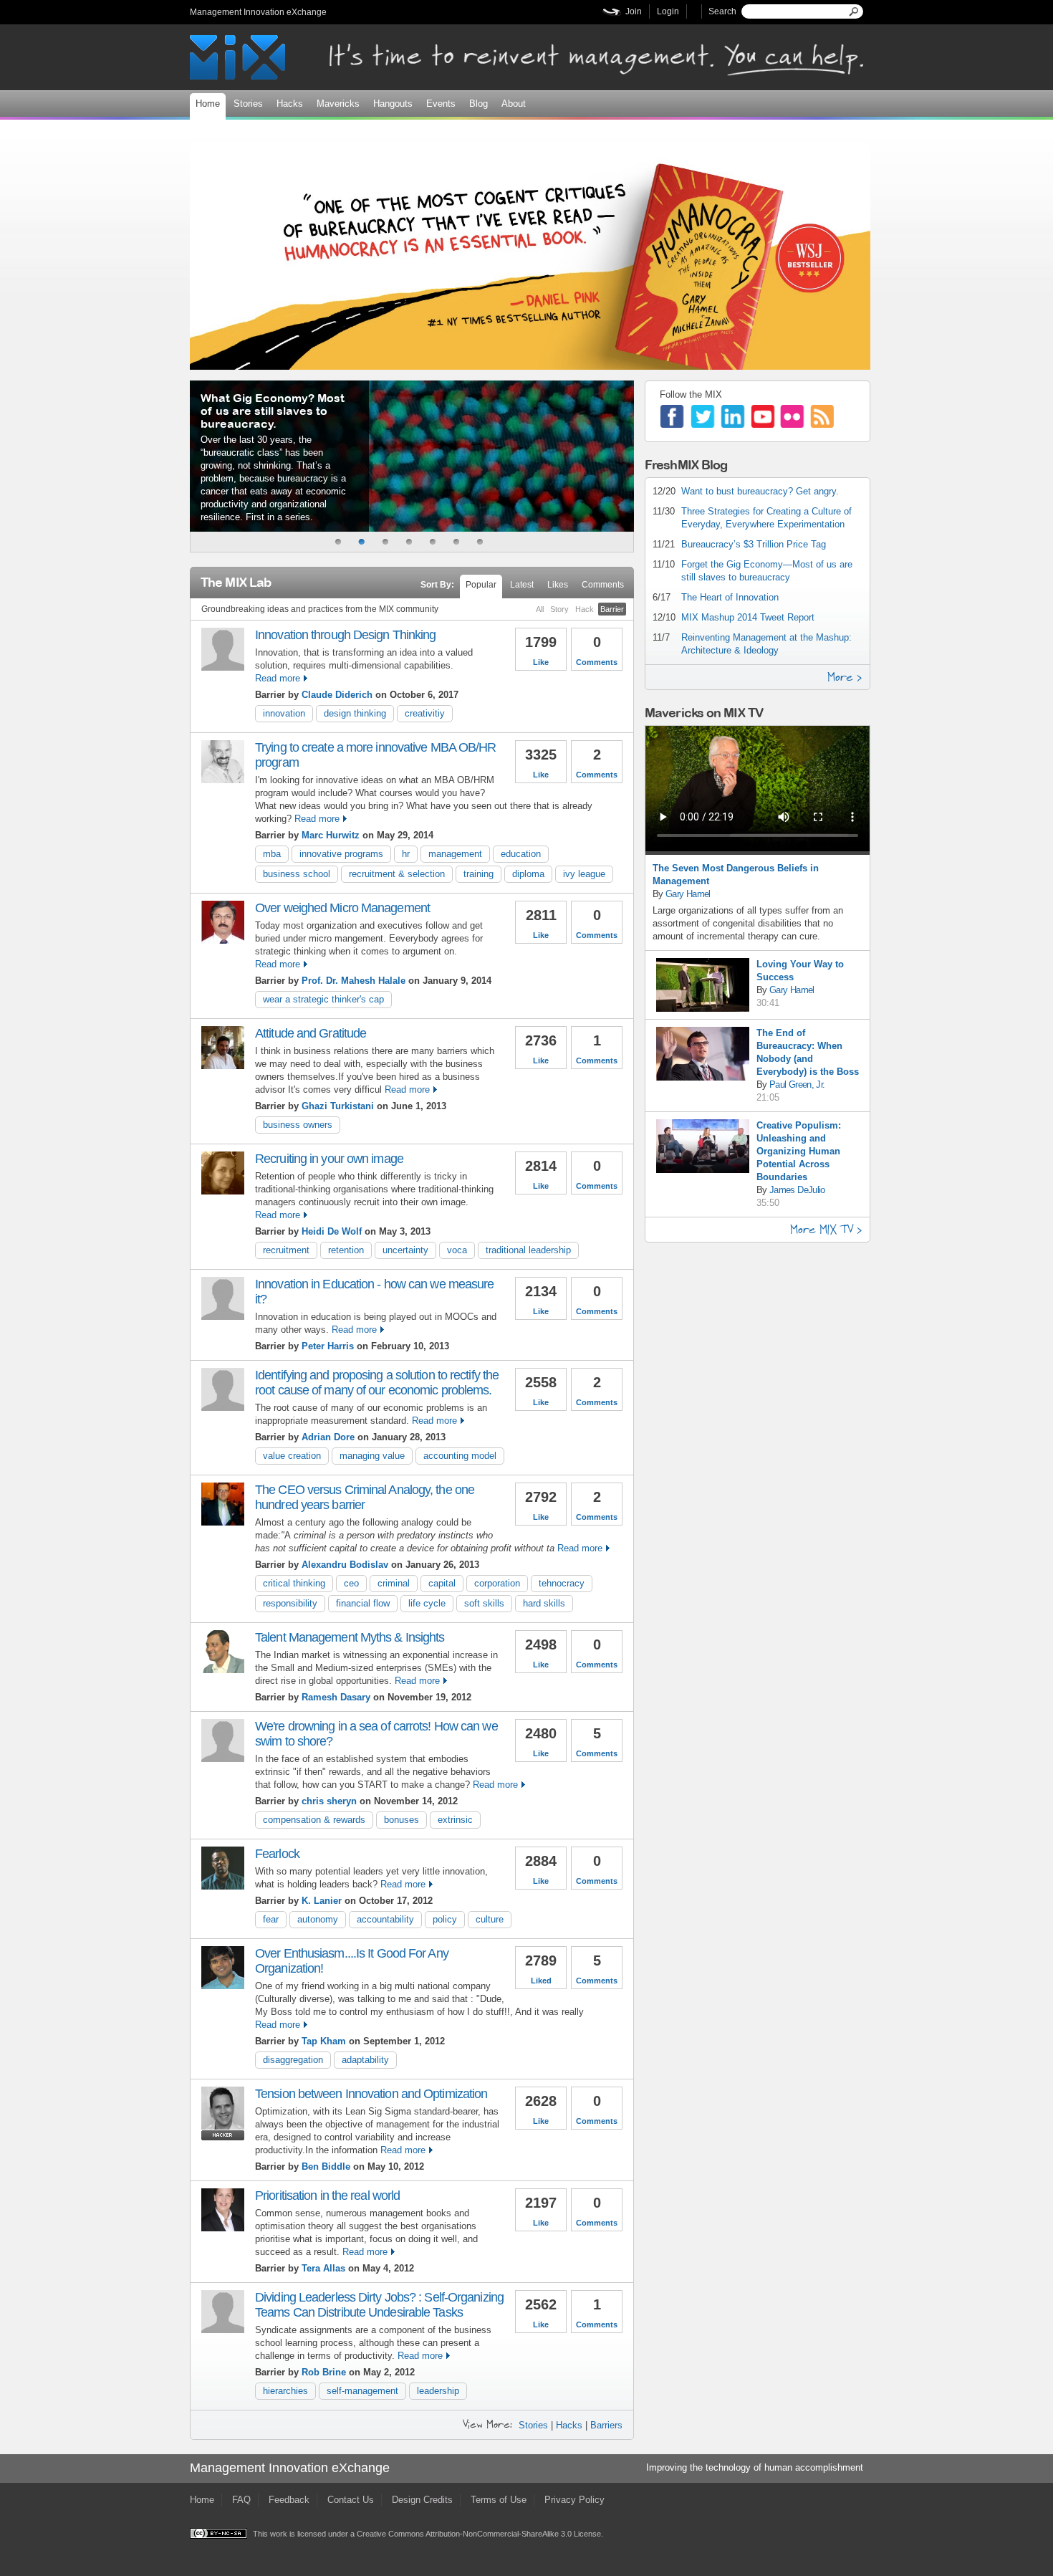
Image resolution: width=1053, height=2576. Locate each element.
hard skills (544, 1603)
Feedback (289, 2500)
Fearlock (277, 1854)
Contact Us (351, 2500)
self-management (362, 2391)
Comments (603, 585)
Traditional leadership (528, 1250)
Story (559, 609)
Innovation (284, 713)
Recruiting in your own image (329, 1159)
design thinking (355, 713)
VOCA (457, 1250)
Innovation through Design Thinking (345, 635)
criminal (394, 1583)
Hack (585, 609)
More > (845, 677)
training (479, 874)
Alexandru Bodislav (345, 1565)
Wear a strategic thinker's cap (323, 999)
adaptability (365, 2060)
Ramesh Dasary (336, 1697)
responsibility (290, 1603)
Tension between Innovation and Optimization (371, 2094)
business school (297, 874)
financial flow (363, 1603)
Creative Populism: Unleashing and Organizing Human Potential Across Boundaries (799, 1151)
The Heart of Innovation (730, 597)
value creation (292, 1456)
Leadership (438, 2391)
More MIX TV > (826, 1229)
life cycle (427, 1603)
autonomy (318, 1919)
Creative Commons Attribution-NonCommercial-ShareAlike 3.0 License (479, 2534)
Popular (481, 585)
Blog (479, 104)
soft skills (484, 1603)
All (540, 609)
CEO (351, 1583)
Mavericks (338, 104)
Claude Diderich (337, 695)
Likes (558, 585)
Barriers (606, 2425)
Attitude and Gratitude (311, 1033)
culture (490, 1919)
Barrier (612, 609)
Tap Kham (324, 2041)
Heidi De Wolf (332, 1231)
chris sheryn (329, 1801)
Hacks (290, 104)
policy (445, 1919)
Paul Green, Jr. (797, 1084)
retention (346, 1250)
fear (271, 1919)
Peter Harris (328, 1346)
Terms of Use (499, 2500)
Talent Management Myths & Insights (350, 1637)
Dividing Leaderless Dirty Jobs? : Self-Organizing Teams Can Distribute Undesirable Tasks (379, 2305)
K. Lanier (322, 1901)
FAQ (241, 2500)
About (514, 104)
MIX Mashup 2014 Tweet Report (748, 617)
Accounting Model (460, 1456)
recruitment (286, 1250)
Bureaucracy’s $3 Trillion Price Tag (754, 544)
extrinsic (455, 1820)
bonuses (402, 1820)
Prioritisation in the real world (327, 2196)
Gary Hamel (688, 894)
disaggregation (293, 2060)
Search (722, 11)
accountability (385, 1919)
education (521, 854)
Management (455, 854)
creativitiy (425, 713)
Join (634, 11)
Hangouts (393, 104)
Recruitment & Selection (397, 874)
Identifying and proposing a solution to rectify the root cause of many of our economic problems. (377, 1383)
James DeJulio (797, 1190)
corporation (497, 1583)
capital (442, 1583)
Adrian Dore (328, 1437)
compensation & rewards (314, 1820)
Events (441, 104)
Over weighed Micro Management (342, 908)
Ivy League (584, 874)
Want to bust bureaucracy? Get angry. (760, 491)
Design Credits (422, 2500)
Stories (248, 104)
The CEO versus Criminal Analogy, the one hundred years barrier (365, 1497)
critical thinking (294, 1583)
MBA (272, 854)
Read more (278, 678)
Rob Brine (324, 2372)
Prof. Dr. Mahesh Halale (354, 981)
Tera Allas (323, 2268)
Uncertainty (405, 1250)
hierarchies (285, 2391)
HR (406, 854)
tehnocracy (562, 1583)
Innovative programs (341, 854)
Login (668, 11)
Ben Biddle (326, 2166)
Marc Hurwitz (331, 835)
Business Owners (298, 1125)
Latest (522, 585)
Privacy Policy (574, 2500)
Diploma (528, 874)
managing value (372, 1456)
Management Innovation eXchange (258, 12)
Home (208, 104)
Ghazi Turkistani (338, 1106)
